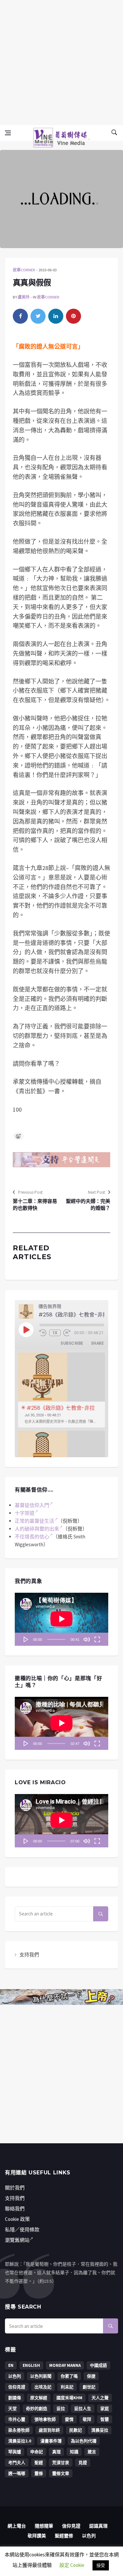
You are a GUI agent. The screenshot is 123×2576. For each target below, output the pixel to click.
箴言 (92, 2452)
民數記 (76, 2430)
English (31, 2365)
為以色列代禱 (84, 2441)
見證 (83, 2463)
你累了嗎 (69, 2376)
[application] (61, 1619)
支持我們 (29, 1955)
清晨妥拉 (100, 2430)
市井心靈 (17, 2419)
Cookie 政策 (17, 2219)
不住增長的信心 (32, 1537)
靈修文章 (61, 2473)
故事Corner (24, 270)
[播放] (26, 1639)
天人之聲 (100, 2398)
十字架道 (25, 1513)
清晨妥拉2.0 (20, 2441)
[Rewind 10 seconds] (43, 1333)
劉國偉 (15, 2398)
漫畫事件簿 (51, 2441)
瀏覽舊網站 (17, 2240)
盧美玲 (24, 297)
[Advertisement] (61, 61)
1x (55, 1333)
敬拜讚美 (37, 2536)
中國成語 (98, 2365)
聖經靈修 (64, 2536)
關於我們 (15, 2188)
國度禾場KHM (69, 2398)
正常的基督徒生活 (34, 1521)
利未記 (67, 2387)
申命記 (37, 2452)
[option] (61, 1390)
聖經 (39, 2463)
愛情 (69, 2419)
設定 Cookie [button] (72, 2565)
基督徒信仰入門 (32, 1505)
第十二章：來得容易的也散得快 (35, 1205)
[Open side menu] (8, 133)
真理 (56, 2452)
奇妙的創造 (37, 2409)
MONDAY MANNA (65, 2365)
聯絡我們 (15, 2209)
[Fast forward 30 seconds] (67, 1333)
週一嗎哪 (17, 2473)
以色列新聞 (41, 2376)
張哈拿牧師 (45, 2419)
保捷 (91, 2376)
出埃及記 (43, 2387)
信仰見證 (17, 2387)
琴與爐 (15, 2452)
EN (11, 2365)
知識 (74, 2452)
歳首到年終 (49, 2430)
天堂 (12, 2409)
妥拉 (61, 2409)
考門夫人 (17, 2463)
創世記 (89, 2387)
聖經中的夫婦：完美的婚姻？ (88, 1205)
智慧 (105, 2419)
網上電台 (17, 2526)
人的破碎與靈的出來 (37, 1529)
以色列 (15, 2376)
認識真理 (98, 2526)
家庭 (105, 2409)
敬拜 (87, 2419)
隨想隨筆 (44, 2526)
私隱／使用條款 (22, 2230)
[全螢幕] (97, 1639)
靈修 (39, 2473)
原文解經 (39, 2398)
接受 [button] (101, 2565)
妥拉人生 (83, 2409)
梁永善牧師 (19, 2430)
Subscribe (72, 1343)
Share (97, 1343)
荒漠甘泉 (61, 2463)
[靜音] (87, 1639)
